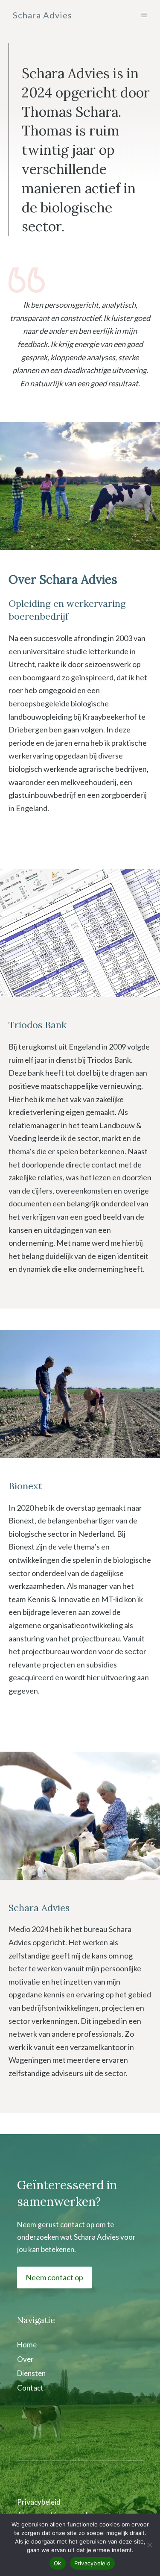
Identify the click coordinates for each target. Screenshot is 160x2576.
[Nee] (149, 2545)
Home (27, 2345)
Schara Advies (42, 15)
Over (25, 2359)
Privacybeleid (39, 2502)
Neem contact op (54, 2277)
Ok (58, 2563)
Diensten (31, 2373)
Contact (30, 2388)
